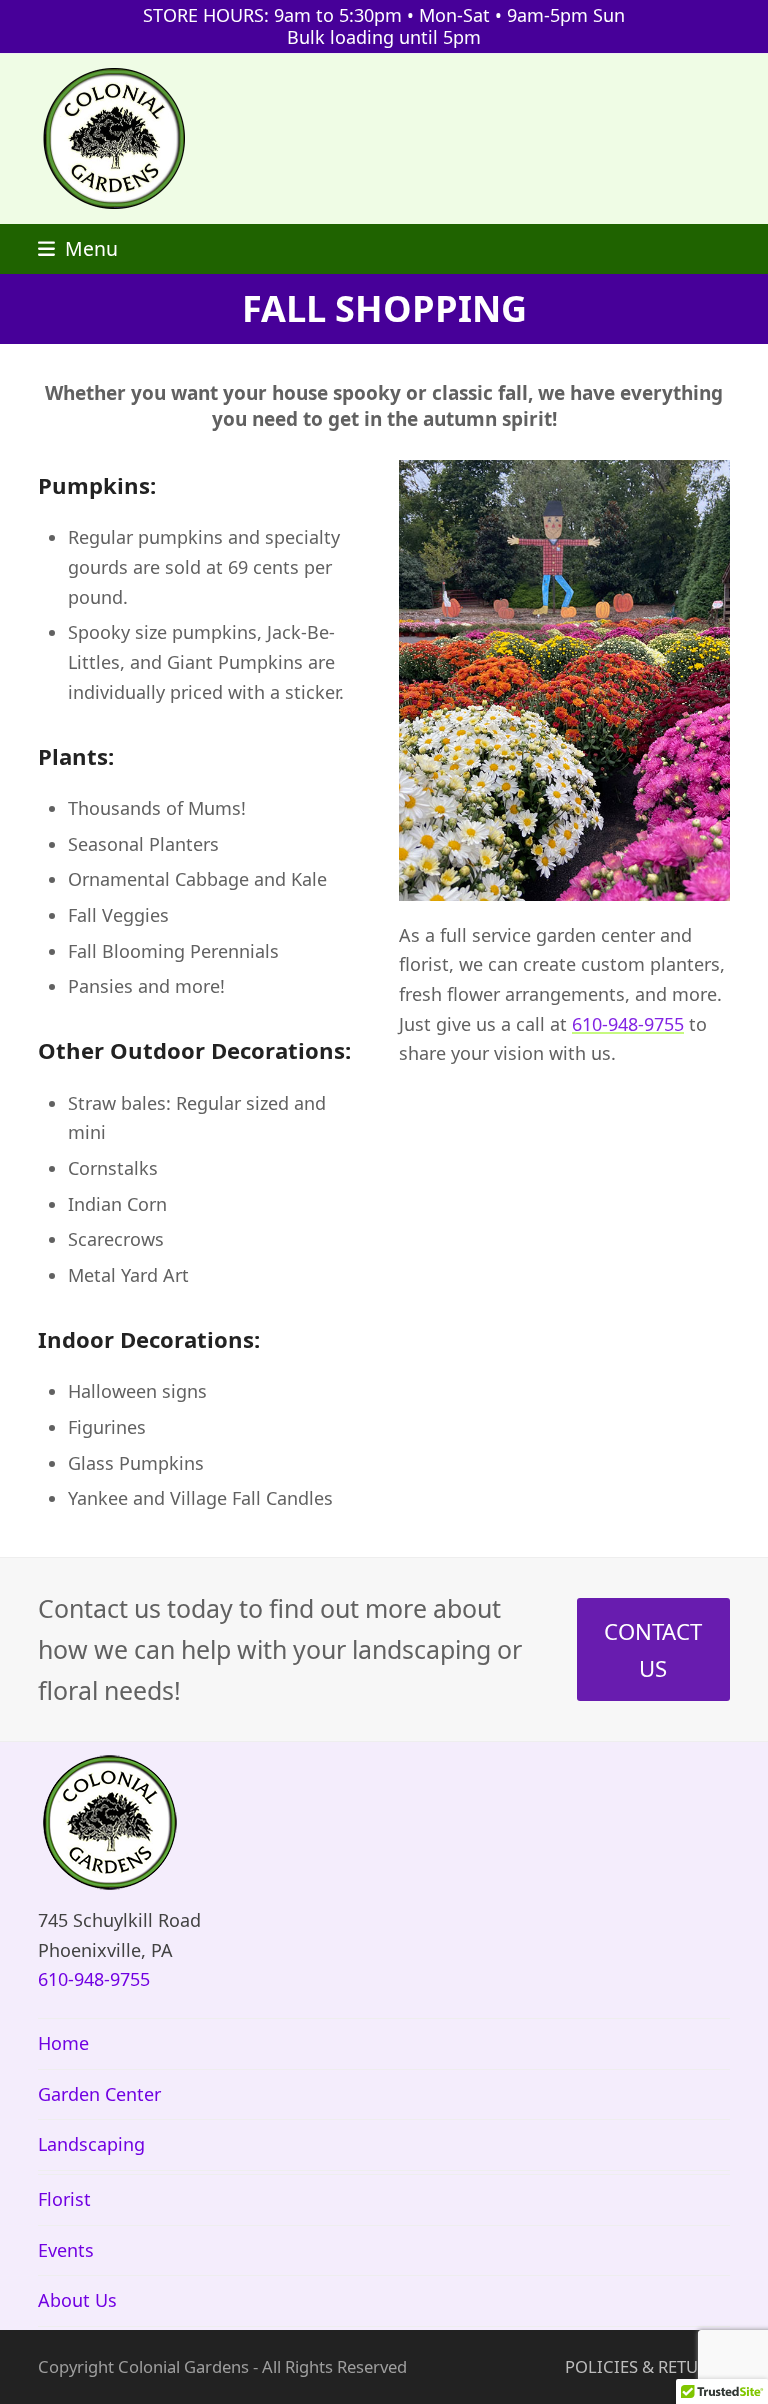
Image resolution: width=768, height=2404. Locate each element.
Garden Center (99, 2094)
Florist (64, 2199)
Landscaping (91, 2144)
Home (63, 2043)
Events (66, 2250)
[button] (78, 248)
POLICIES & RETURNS (647, 2366)
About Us (77, 2300)
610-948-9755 (628, 1024)
